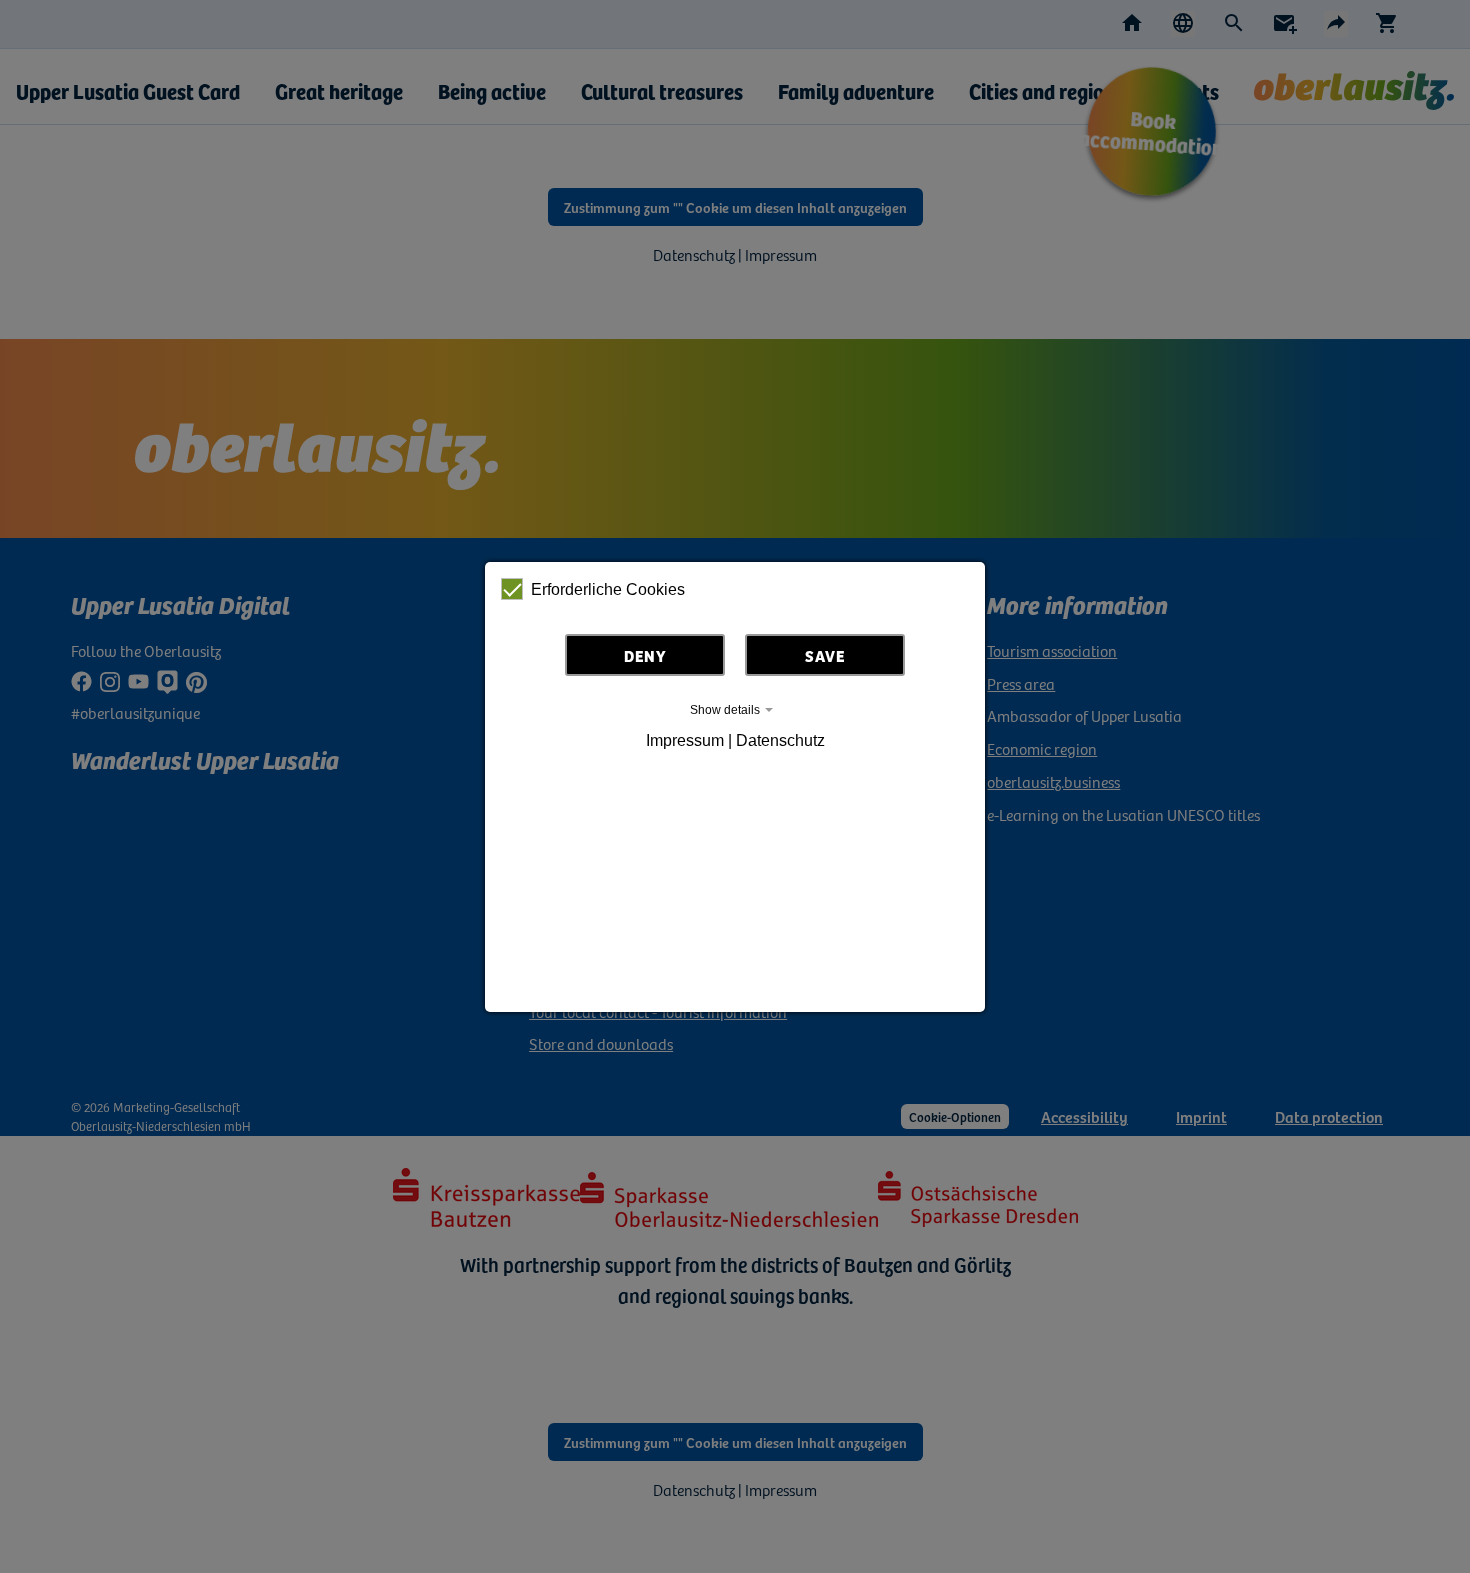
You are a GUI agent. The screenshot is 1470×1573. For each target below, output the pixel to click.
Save (825, 655)
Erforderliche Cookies (608, 589)
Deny (645, 655)
